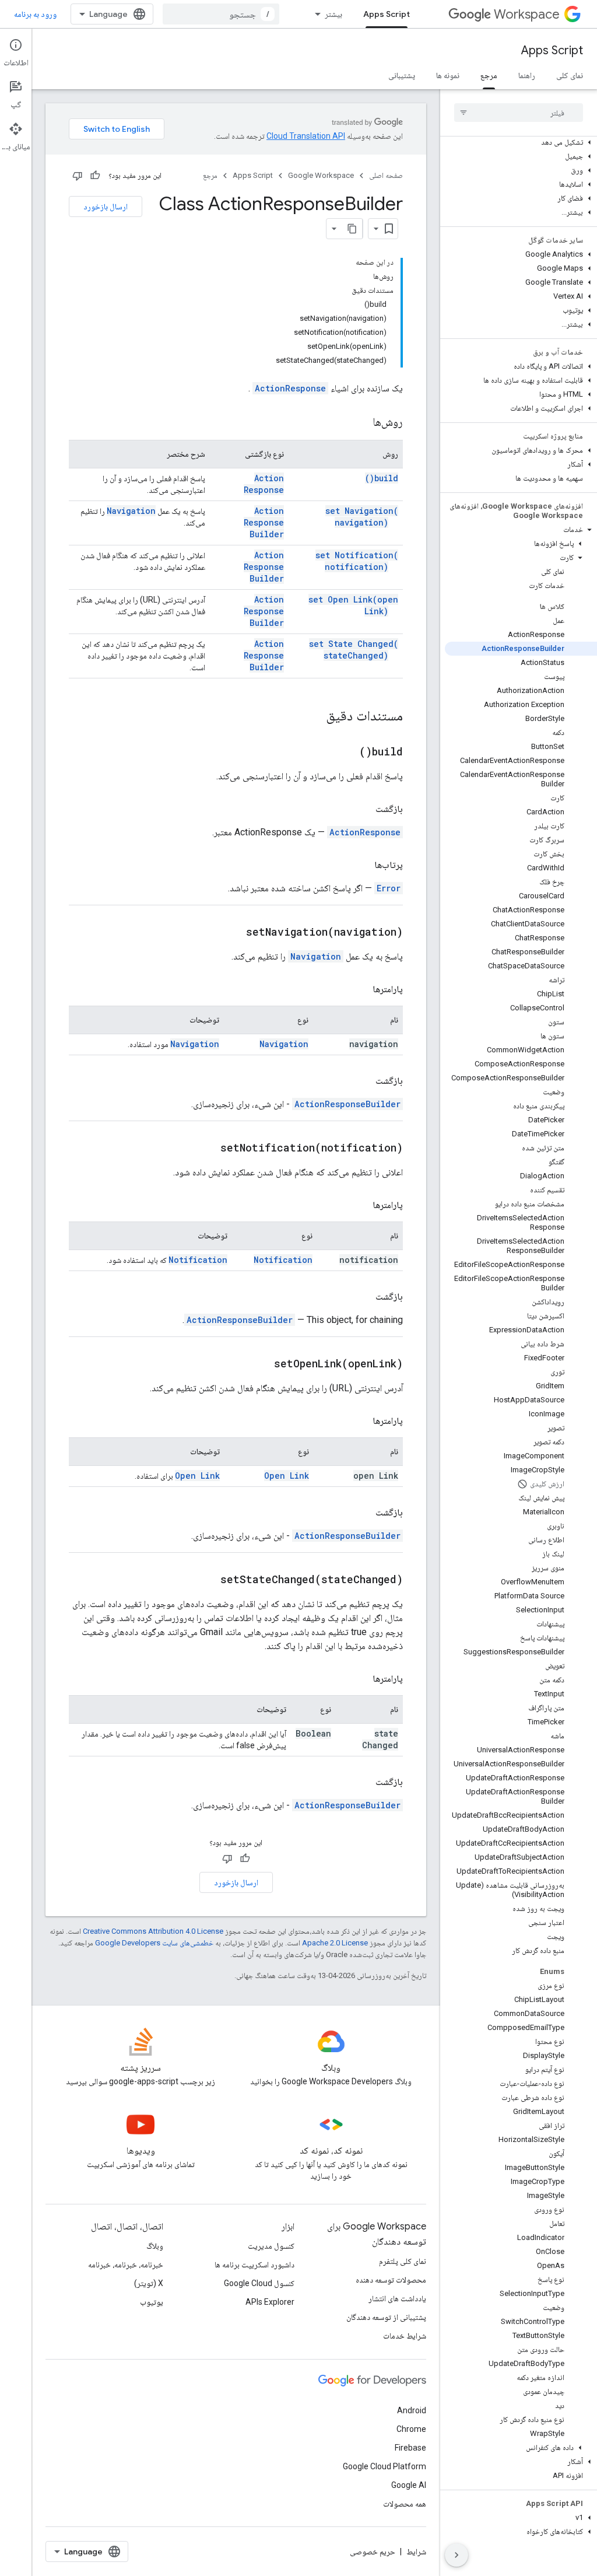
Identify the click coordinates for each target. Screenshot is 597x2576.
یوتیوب (152, 2302)
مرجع (489, 75)
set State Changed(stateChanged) (354, 650)
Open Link (287, 1476)
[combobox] (221, 14)
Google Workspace (321, 175)
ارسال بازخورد (106, 206)
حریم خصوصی (373, 2551)
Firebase (410, 2448)
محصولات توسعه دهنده (391, 2280)
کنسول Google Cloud (259, 2283)
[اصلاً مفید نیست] (78, 176)
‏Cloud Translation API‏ (306, 136)
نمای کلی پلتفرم (403, 2261)
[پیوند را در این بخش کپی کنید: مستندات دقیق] (311, 717)
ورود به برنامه (35, 14)
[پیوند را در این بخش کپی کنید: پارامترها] (361, 989)
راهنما (527, 75)
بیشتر (333, 14)
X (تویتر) (149, 2283)
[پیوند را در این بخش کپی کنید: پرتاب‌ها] (363, 865)
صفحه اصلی (386, 175)
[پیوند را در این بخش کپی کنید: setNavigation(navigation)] (234, 933)
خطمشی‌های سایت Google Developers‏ (154, 1943)
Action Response (264, 484)
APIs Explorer (270, 2302)
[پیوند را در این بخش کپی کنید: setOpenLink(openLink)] (262, 1364)
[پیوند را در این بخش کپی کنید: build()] (347, 752)
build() (382, 478)
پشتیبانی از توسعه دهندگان (386, 2317)
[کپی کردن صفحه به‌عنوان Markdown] (352, 229)
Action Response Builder (264, 522)
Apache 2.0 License (335, 1943)
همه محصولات (405, 2504)
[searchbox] (519, 113)
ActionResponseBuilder (347, 1104)
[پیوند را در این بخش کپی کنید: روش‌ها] (361, 423)
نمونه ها (448, 75)
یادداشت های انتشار (397, 2298)
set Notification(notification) (357, 561)
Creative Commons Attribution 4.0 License (153, 1931)
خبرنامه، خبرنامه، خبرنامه (126, 2264)
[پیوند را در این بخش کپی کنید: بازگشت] (364, 809)
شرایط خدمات (405, 2336)
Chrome (411, 2429)
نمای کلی (570, 75)
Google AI (409, 2485)
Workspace (527, 14)
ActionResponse (290, 388)
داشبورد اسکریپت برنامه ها (254, 2264)
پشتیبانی (402, 75)
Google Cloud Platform (384, 2466)
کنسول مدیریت (271, 2246)
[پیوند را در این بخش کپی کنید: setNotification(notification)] (209, 1149)
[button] (521, 142)
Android (412, 2410)
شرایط (416, 2551)
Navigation (131, 511)
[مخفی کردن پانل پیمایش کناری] (456, 2555)
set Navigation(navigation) (362, 517)
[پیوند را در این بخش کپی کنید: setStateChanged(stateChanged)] (209, 1580)
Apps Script (387, 14)
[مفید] (95, 176)
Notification (283, 1260)
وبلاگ (155, 2246)
